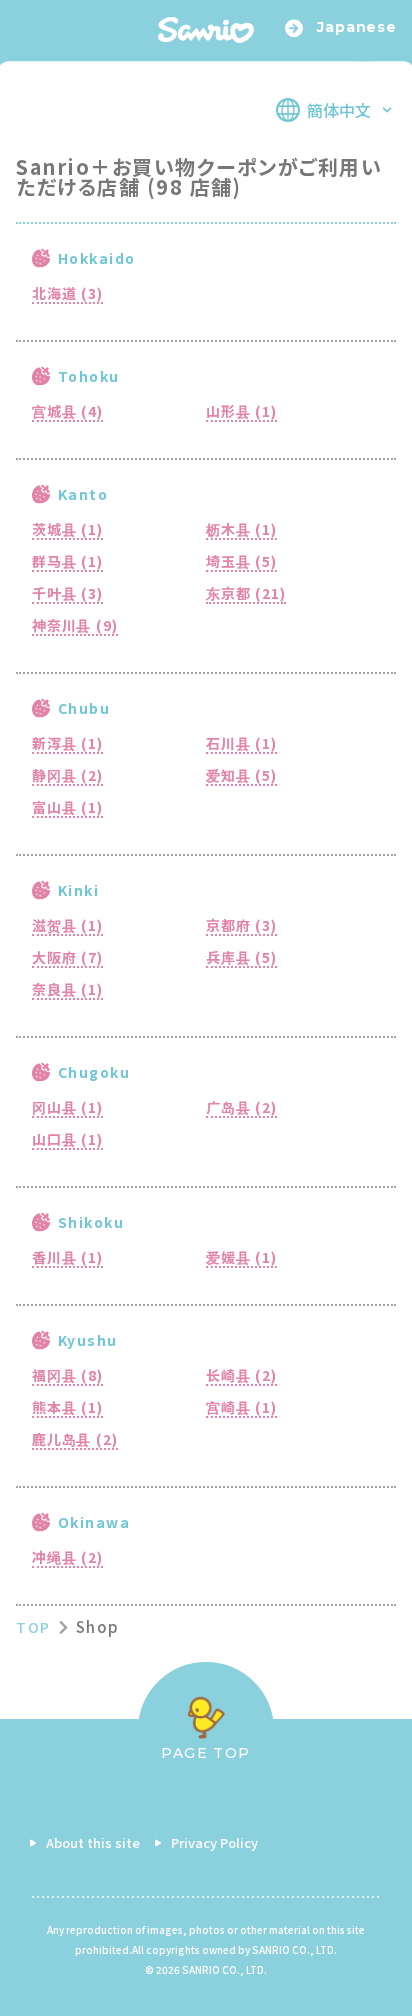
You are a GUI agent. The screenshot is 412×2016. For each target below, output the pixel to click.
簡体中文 (339, 110)
